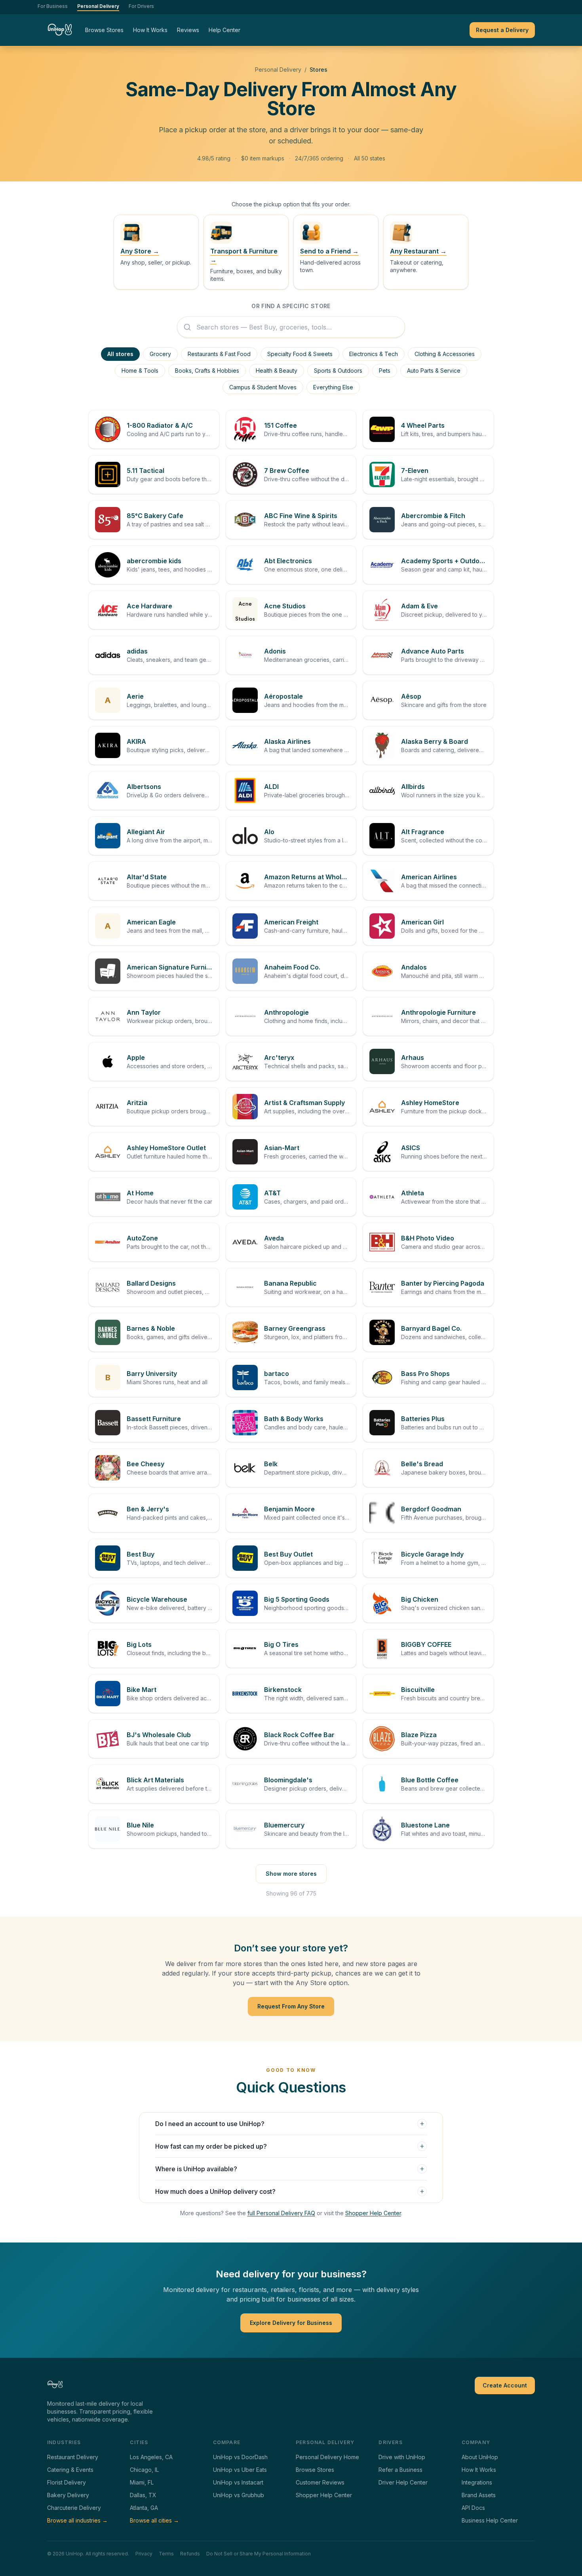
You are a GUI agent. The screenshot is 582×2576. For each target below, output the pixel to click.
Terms (166, 2554)
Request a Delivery (502, 30)
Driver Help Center (403, 2482)
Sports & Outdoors (338, 371)
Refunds (190, 2554)
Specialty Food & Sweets (300, 354)
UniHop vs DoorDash (240, 2457)
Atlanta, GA (144, 2508)
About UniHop (480, 2457)
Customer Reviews (320, 2482)
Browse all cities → (154, 2520)
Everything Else (333, 387)
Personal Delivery (98, 6)
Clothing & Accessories (445, 354)
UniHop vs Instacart (238, 2482)
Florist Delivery (67, 2482)
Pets (385, 371)
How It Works (150, 30)
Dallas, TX (143, 2495)
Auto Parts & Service (434, 371)
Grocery (160, 354)
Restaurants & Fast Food (219, 354)
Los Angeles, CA (151, 2457)
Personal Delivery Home (327, 2457)
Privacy (144, 2554)
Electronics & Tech (374, 354)
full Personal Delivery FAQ (281, 2213)
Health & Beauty (277, 371)
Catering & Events (70, 2470)
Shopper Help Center (373, 2213)
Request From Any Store (291, 2006)
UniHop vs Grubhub (239, 2495)
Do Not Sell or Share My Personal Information (259, 2554)
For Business (53, 6)
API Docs (473, 2508)
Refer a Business (400, 2470)
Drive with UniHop (402, 2457)
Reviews (188, 30)
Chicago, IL (144, 2470)
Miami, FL (142, 2482)
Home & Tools (140, 371)
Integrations (477, 2482)
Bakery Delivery (68, 2495)
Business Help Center (490, 2520)
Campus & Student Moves (263, 387)
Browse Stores (104, 30)
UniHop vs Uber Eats (240, 2470)
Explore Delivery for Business (291, 2323)
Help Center (224, 30)
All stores (120, 354)
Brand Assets (479, 2495)
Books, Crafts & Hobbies (207, 371)
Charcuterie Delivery (74, 2508)
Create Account (505, 2385)
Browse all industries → (77, 2520)
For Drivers (141, 6)
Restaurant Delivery (73, 2457)
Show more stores (291, 1874)
